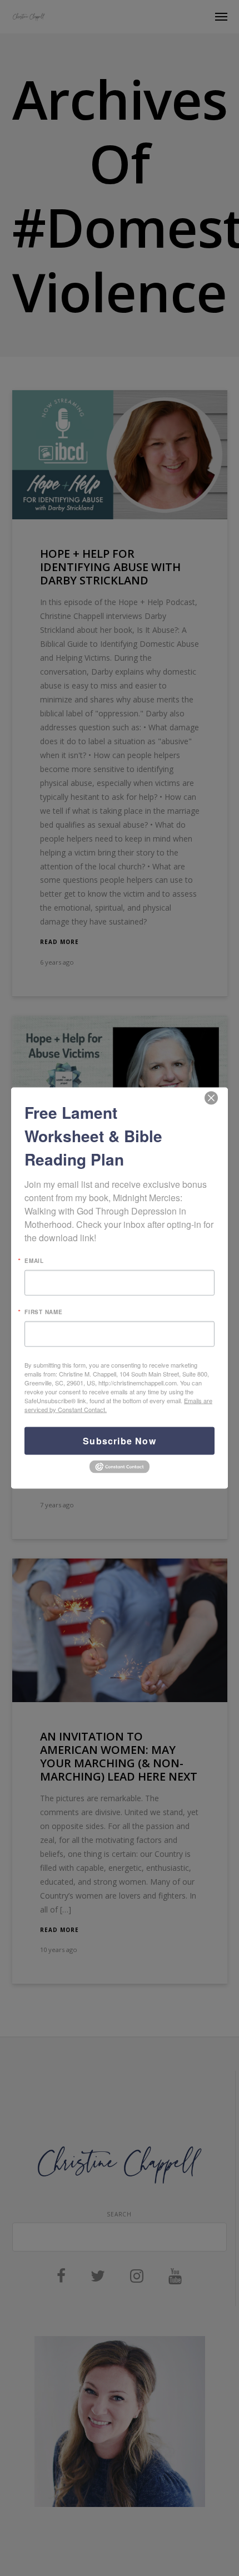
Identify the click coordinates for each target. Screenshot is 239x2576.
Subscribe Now (120, 1441)
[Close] (211, 1098)
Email (34, 1261)
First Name (44, 1312)
